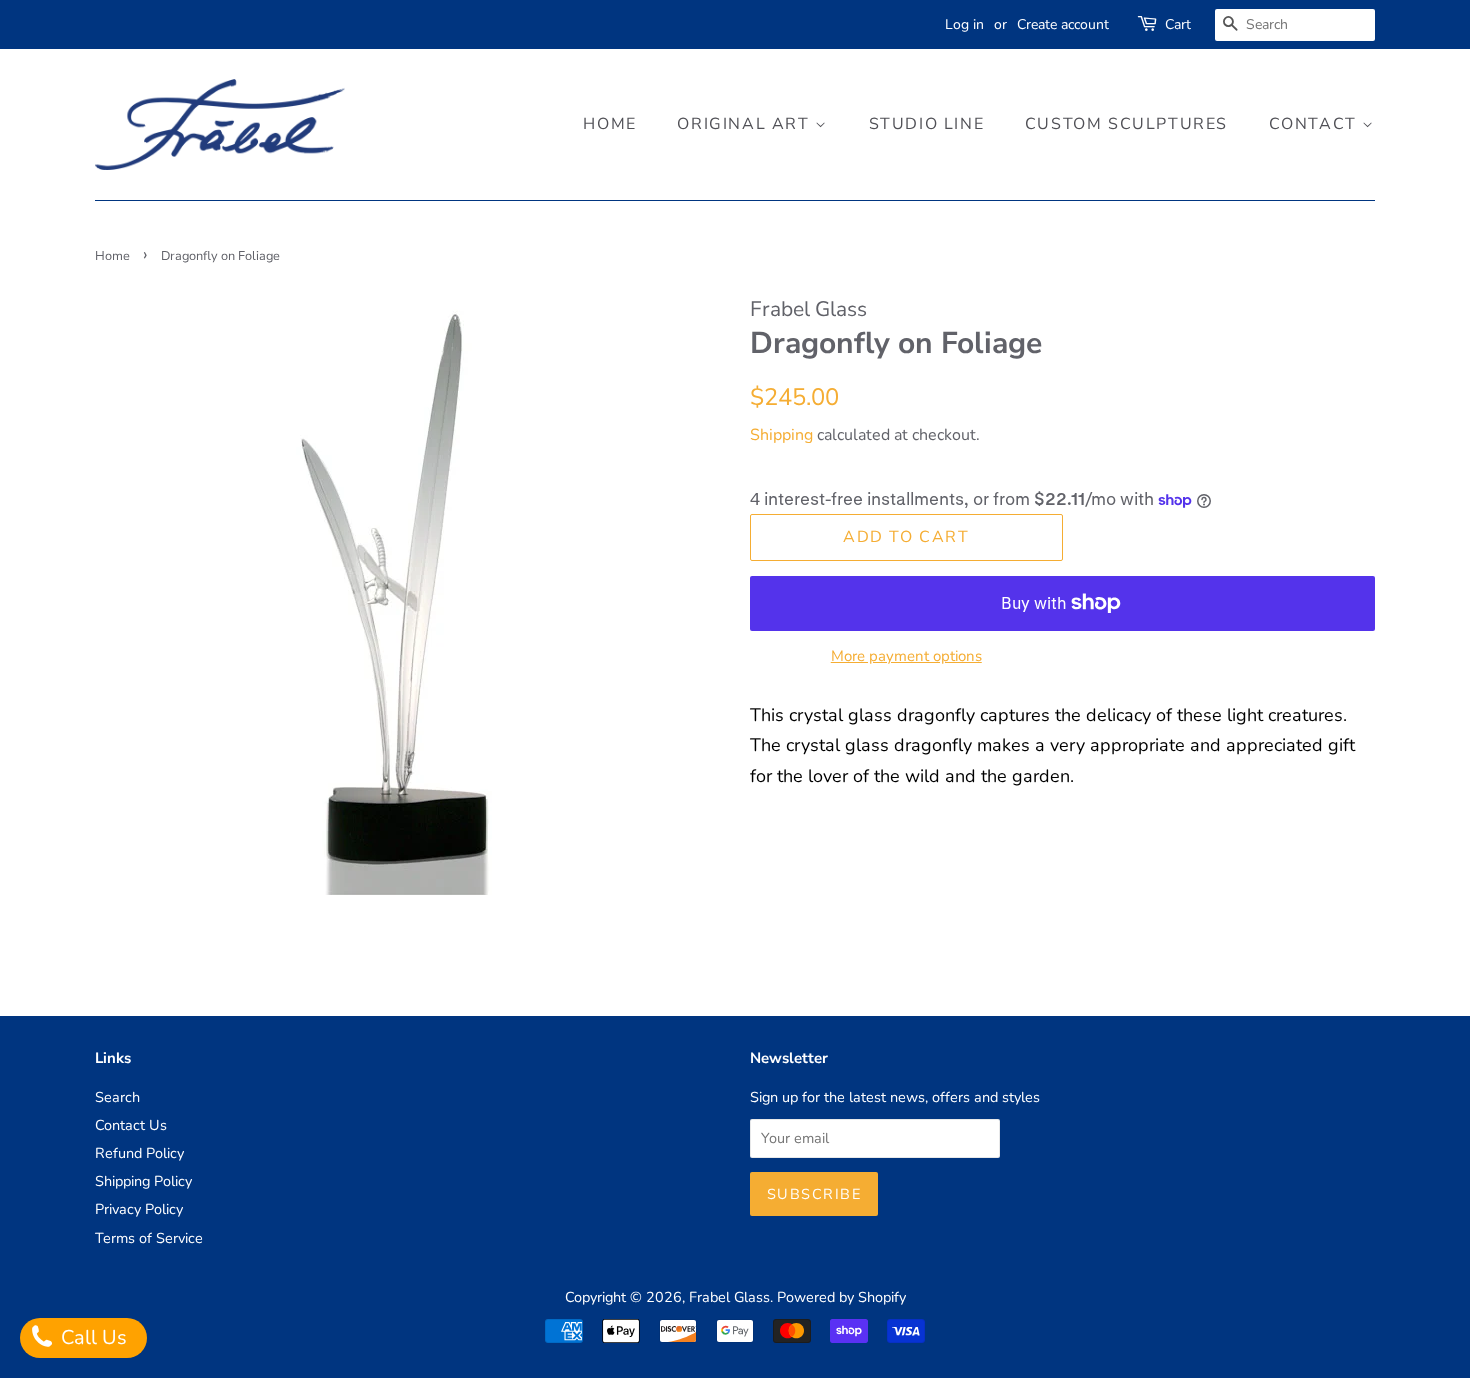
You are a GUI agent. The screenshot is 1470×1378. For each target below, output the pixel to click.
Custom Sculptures (1126, 124)
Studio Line (927, 124)
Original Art (746, 124)
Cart (1178, 24)
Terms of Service (149, 1238)
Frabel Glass (729, 1297)
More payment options (906, 656)
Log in (964, 24)
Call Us (91, 1337)
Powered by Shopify (841, 1297)
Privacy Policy (139, 1209)
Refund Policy (139, 1153)
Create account (1063, 24)
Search (117, 1097)
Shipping (781, 435)
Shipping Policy (143, 1181)
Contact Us (131, 1125)
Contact (1316, 124)
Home (609, 124)
